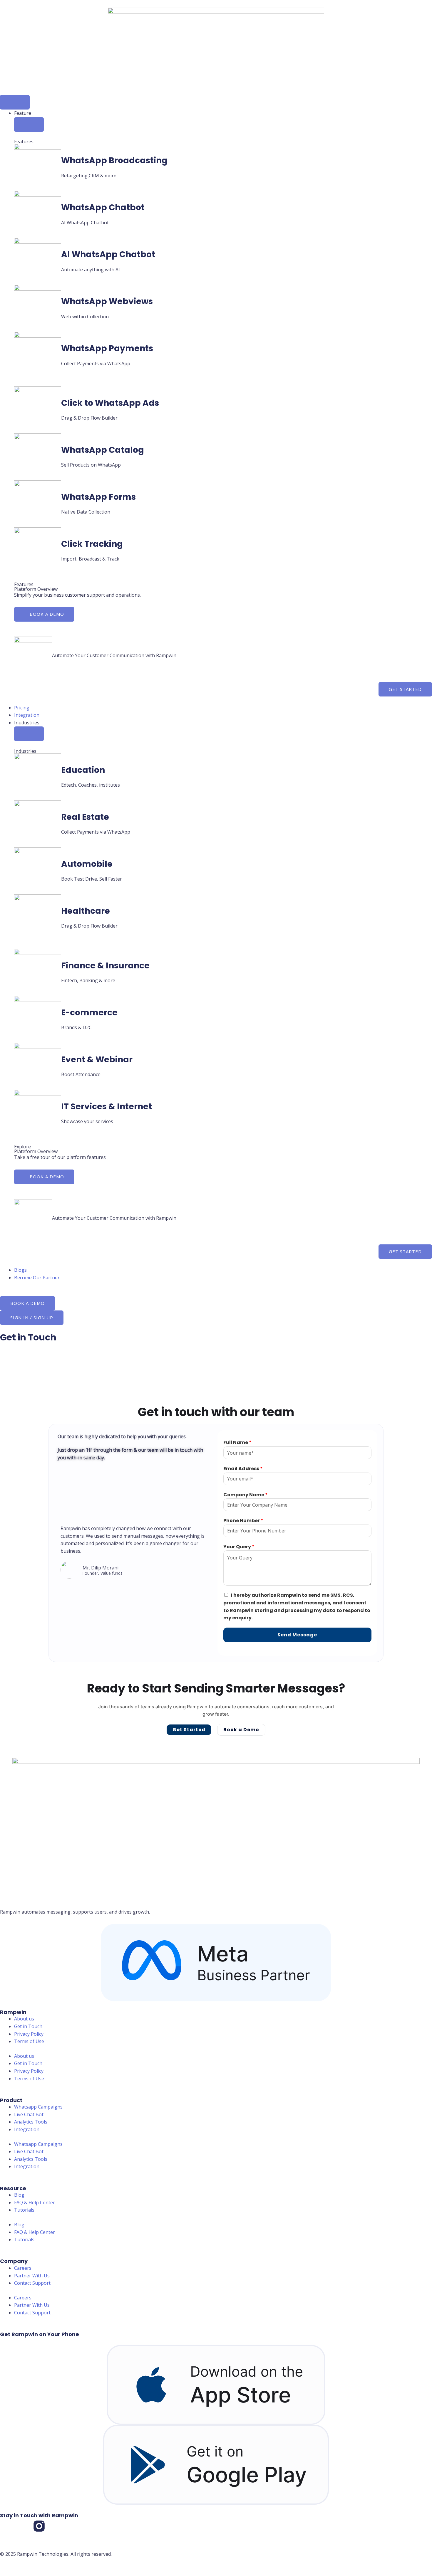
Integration (27, 2129)
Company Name (246, 1495)
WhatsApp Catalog (103, 450)
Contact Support (32, 2283)
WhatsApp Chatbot (103, 207)
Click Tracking (92, 544)
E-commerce (89, 1013)
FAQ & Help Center (35, 2203)
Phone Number (243, 1521)
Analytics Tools (31, 2122)
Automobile (87, 864)
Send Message (297, 1635)
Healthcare (86, 911)
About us (24, 2019)
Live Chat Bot (29, 2114)
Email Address (243, 1469)
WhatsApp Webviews (107, 301)
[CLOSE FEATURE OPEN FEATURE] (29, 124)
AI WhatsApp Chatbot (108, 254)
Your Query (239, 1547)
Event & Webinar (97, 1060)
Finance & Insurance (105, 966)
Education (83, 770)
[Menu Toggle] (15, 102)
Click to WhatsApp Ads (110, 403)
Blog (19, 2195)
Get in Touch (28, 2026)
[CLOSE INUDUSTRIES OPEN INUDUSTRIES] (29, 734)
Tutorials (24, 2210)
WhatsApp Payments (107, 348)
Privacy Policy (29, 2034)
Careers (23, 2268)
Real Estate (85, 817)
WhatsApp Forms (98, 497)
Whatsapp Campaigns (38, 2107)
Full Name (237, 1442)
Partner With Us (32, 2276)
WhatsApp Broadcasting (114, 160)
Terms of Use (29, 2041)
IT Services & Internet (107, 1107)
